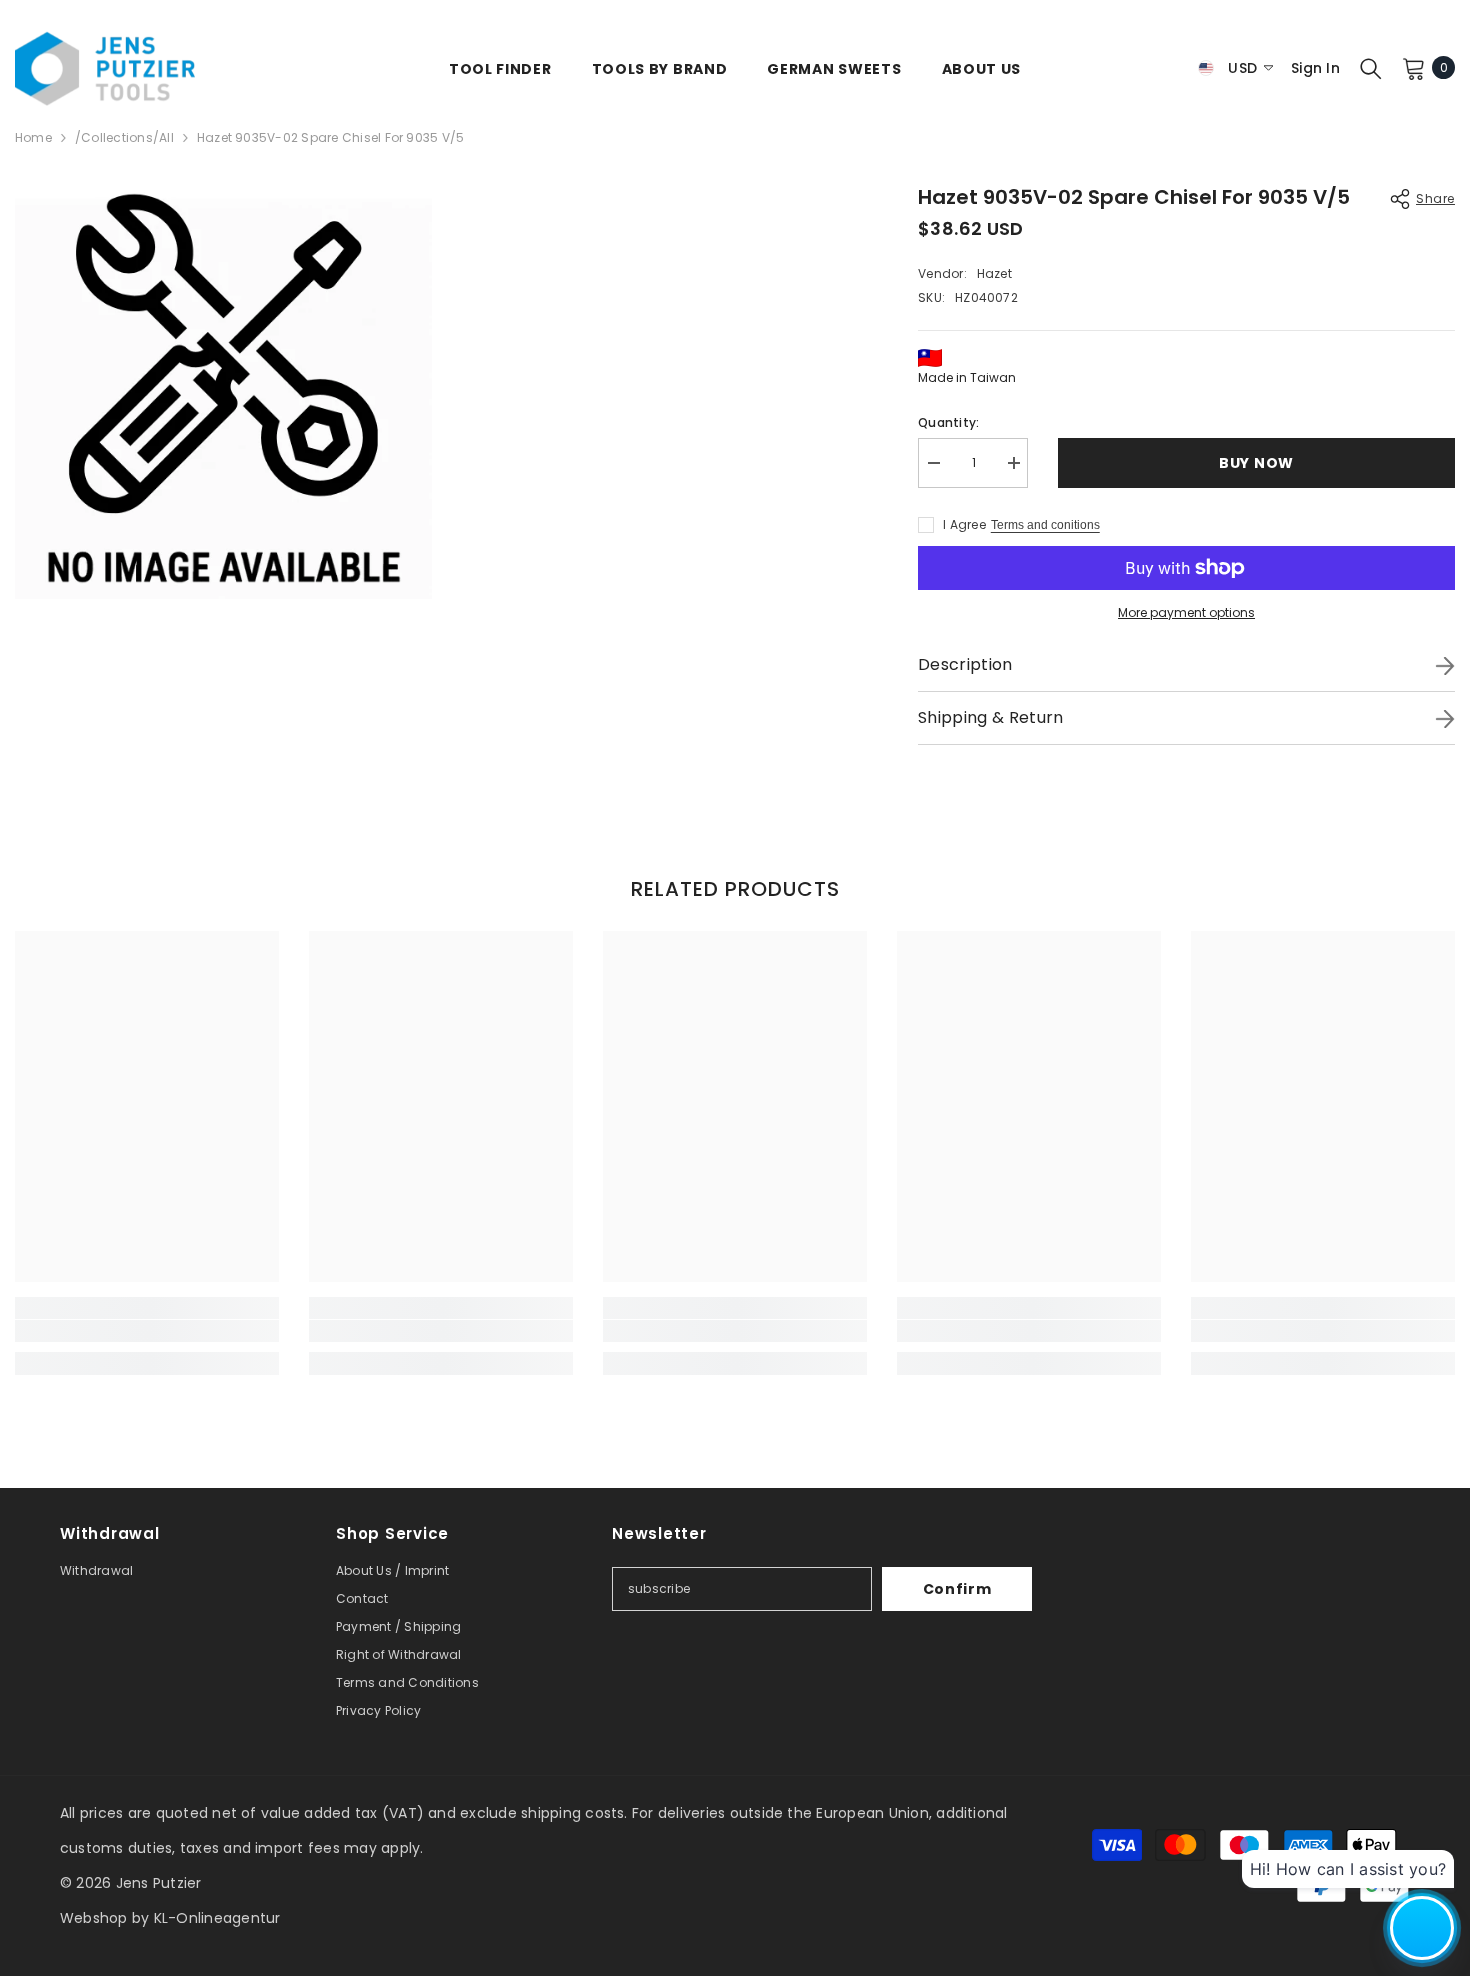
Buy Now (1256, 463)
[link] (147, 1331)
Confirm (957, 1589)
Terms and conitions (1045, 525)
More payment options (1186, 612)
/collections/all (124, 137)
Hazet (994, 273)
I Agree (964, 524)
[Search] (1371, 68)
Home (33, 137)
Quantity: (948, 422)
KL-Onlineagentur (217, 1918)
